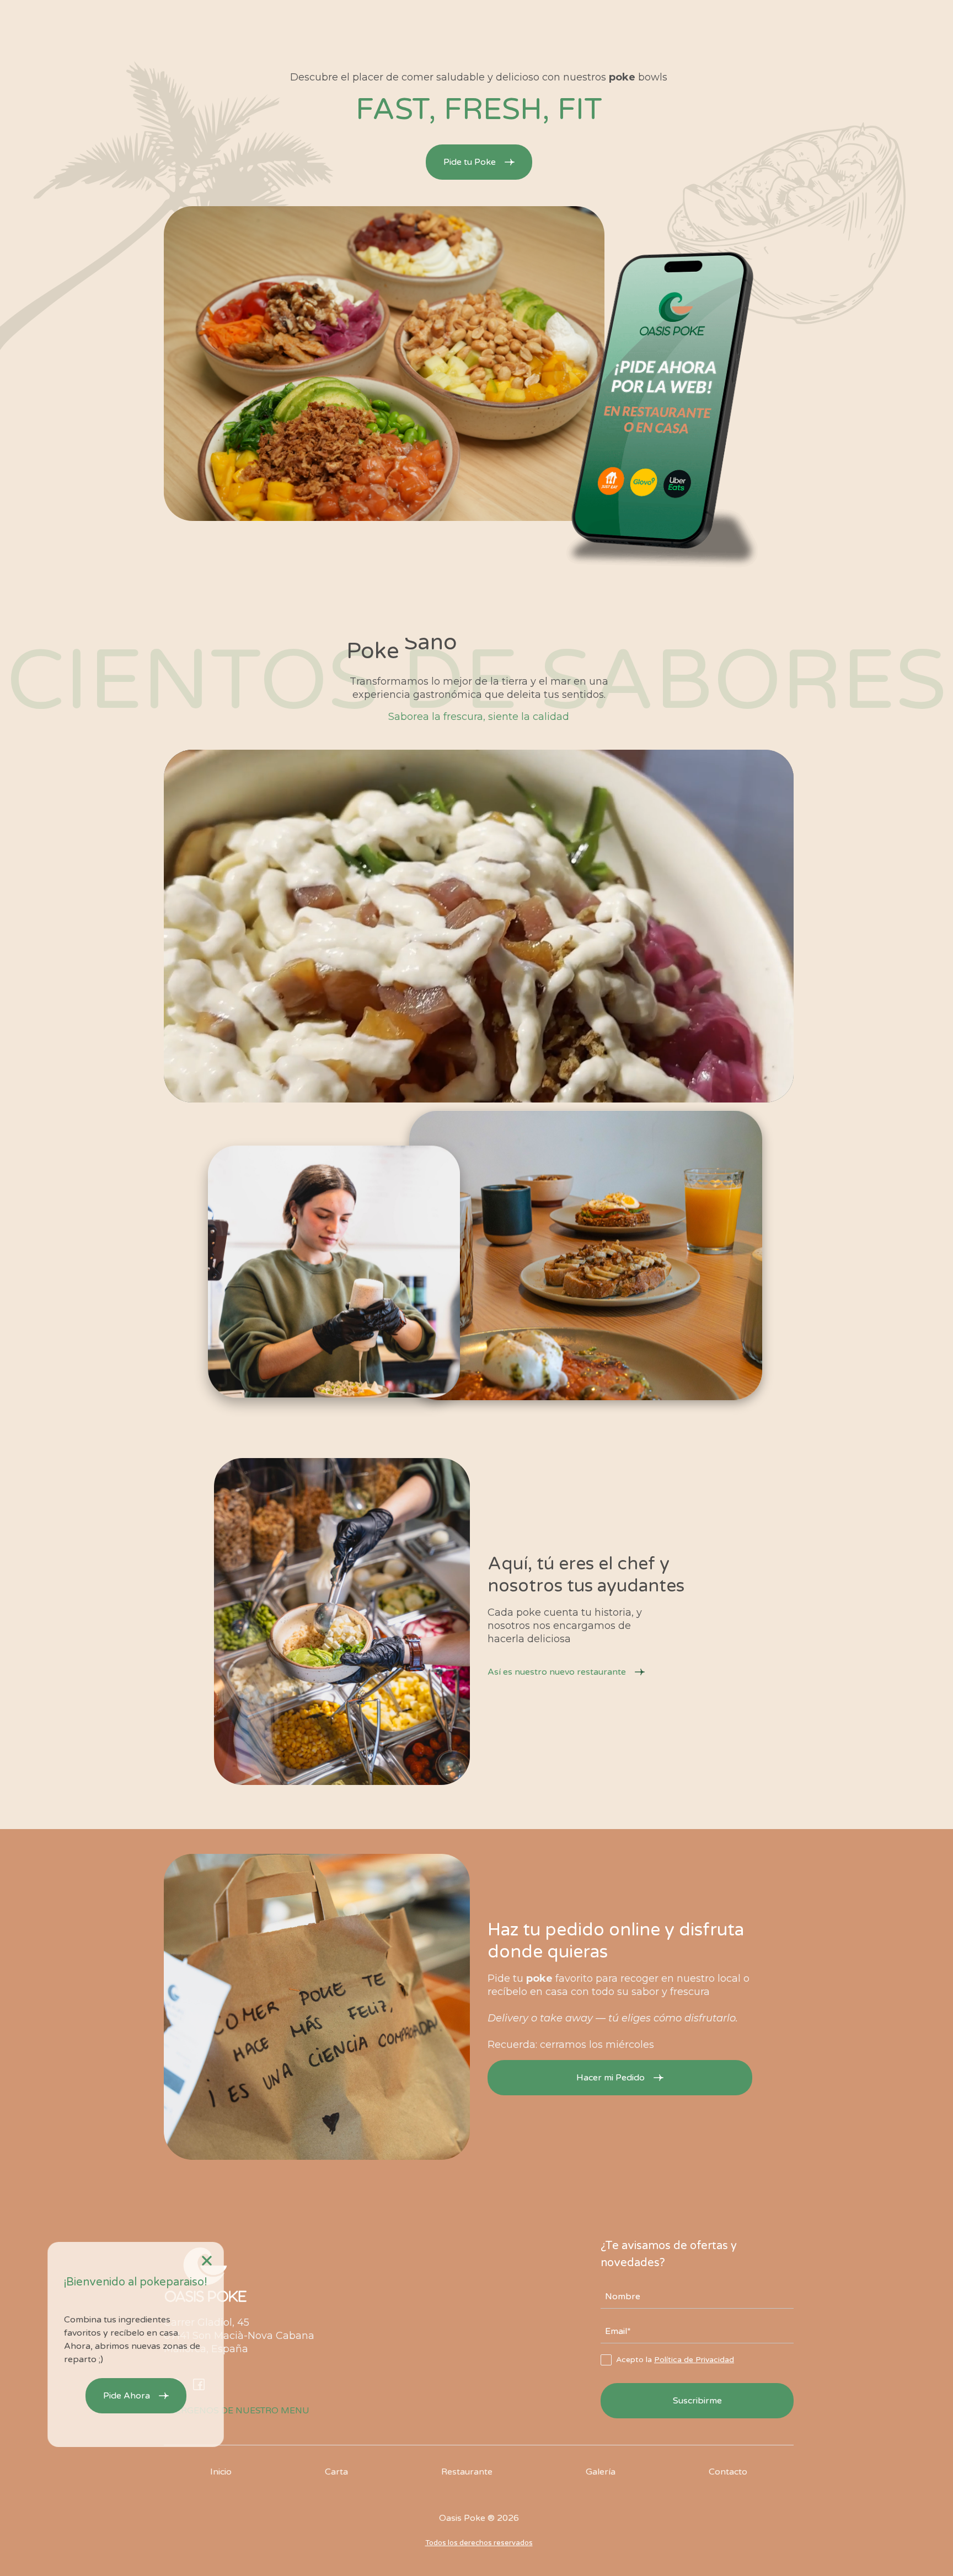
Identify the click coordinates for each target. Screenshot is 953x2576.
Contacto (728, 2472)
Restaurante (467, 2472)
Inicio (221, 2472)
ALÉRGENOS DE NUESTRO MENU (237, 2411)
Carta (336, 2472)
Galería (601, 2472)
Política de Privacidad (694, 2360)
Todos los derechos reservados (479, 2543)
